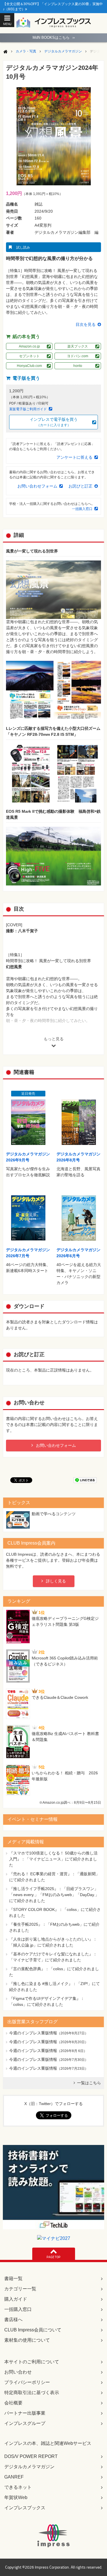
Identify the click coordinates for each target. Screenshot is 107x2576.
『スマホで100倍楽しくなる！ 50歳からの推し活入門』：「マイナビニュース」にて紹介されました (53, 1859)
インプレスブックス (25, 2508)
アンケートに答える (74, 457)
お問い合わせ (18, 2372)
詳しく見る (56, 1581)
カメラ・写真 (26, 51)
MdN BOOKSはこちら (54, 37)
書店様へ (13, 2320)
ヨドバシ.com (78, 356)
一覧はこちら (89, 2083)
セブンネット (29, 356)
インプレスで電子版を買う (54, 422)
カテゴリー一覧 (20, 2289)
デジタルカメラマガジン (63, 51)
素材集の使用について (27, 2340)
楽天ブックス (78, 346)
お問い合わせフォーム (37, 486)
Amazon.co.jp (29, 346)
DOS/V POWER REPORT (31, 2456)
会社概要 (13, 2403)
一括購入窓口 (82, 509)
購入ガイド (16, 2299)
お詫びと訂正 (80, 486)
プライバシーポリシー (27, 2382)
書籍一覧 (13, 2279)
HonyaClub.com (29, 366)
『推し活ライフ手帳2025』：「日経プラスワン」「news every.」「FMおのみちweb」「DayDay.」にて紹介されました (54, 1895)
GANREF (14, 2477)
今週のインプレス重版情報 (33, 2033)
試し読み (23, 247)
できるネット (18, 2487)
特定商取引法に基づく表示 (32, 2393)
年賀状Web (16, 2497)
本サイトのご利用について (32, 2362)
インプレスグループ (25, 2423)
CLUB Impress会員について (33, 2330)
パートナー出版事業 (25, 2413)
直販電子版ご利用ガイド (28, 409)
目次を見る (86, 324)
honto (78, 366)
